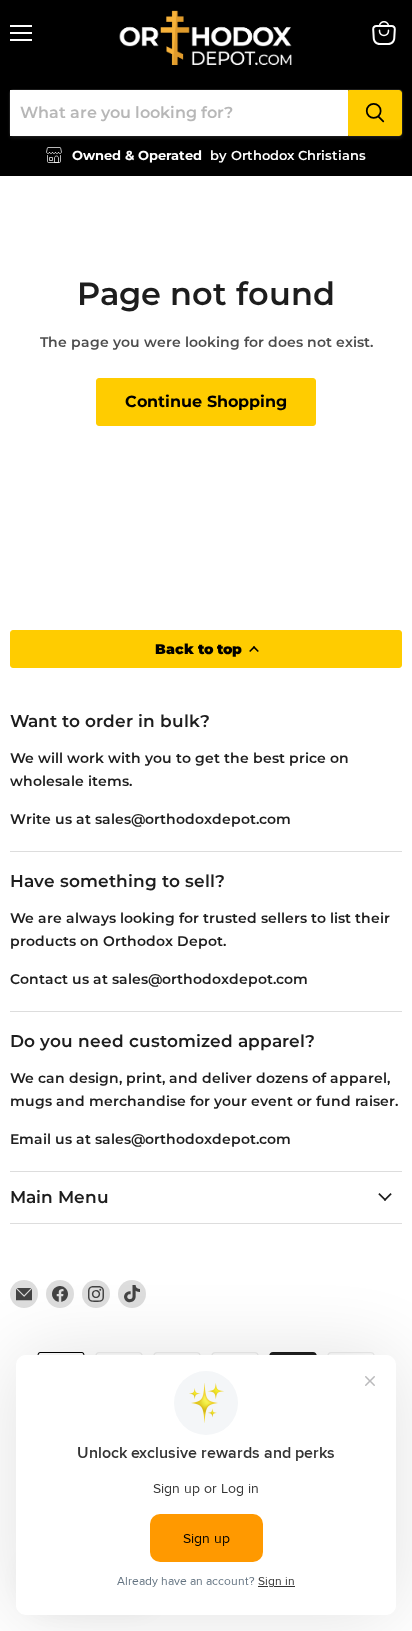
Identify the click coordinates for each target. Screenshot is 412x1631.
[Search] (375, 113)
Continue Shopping (206, 401)
